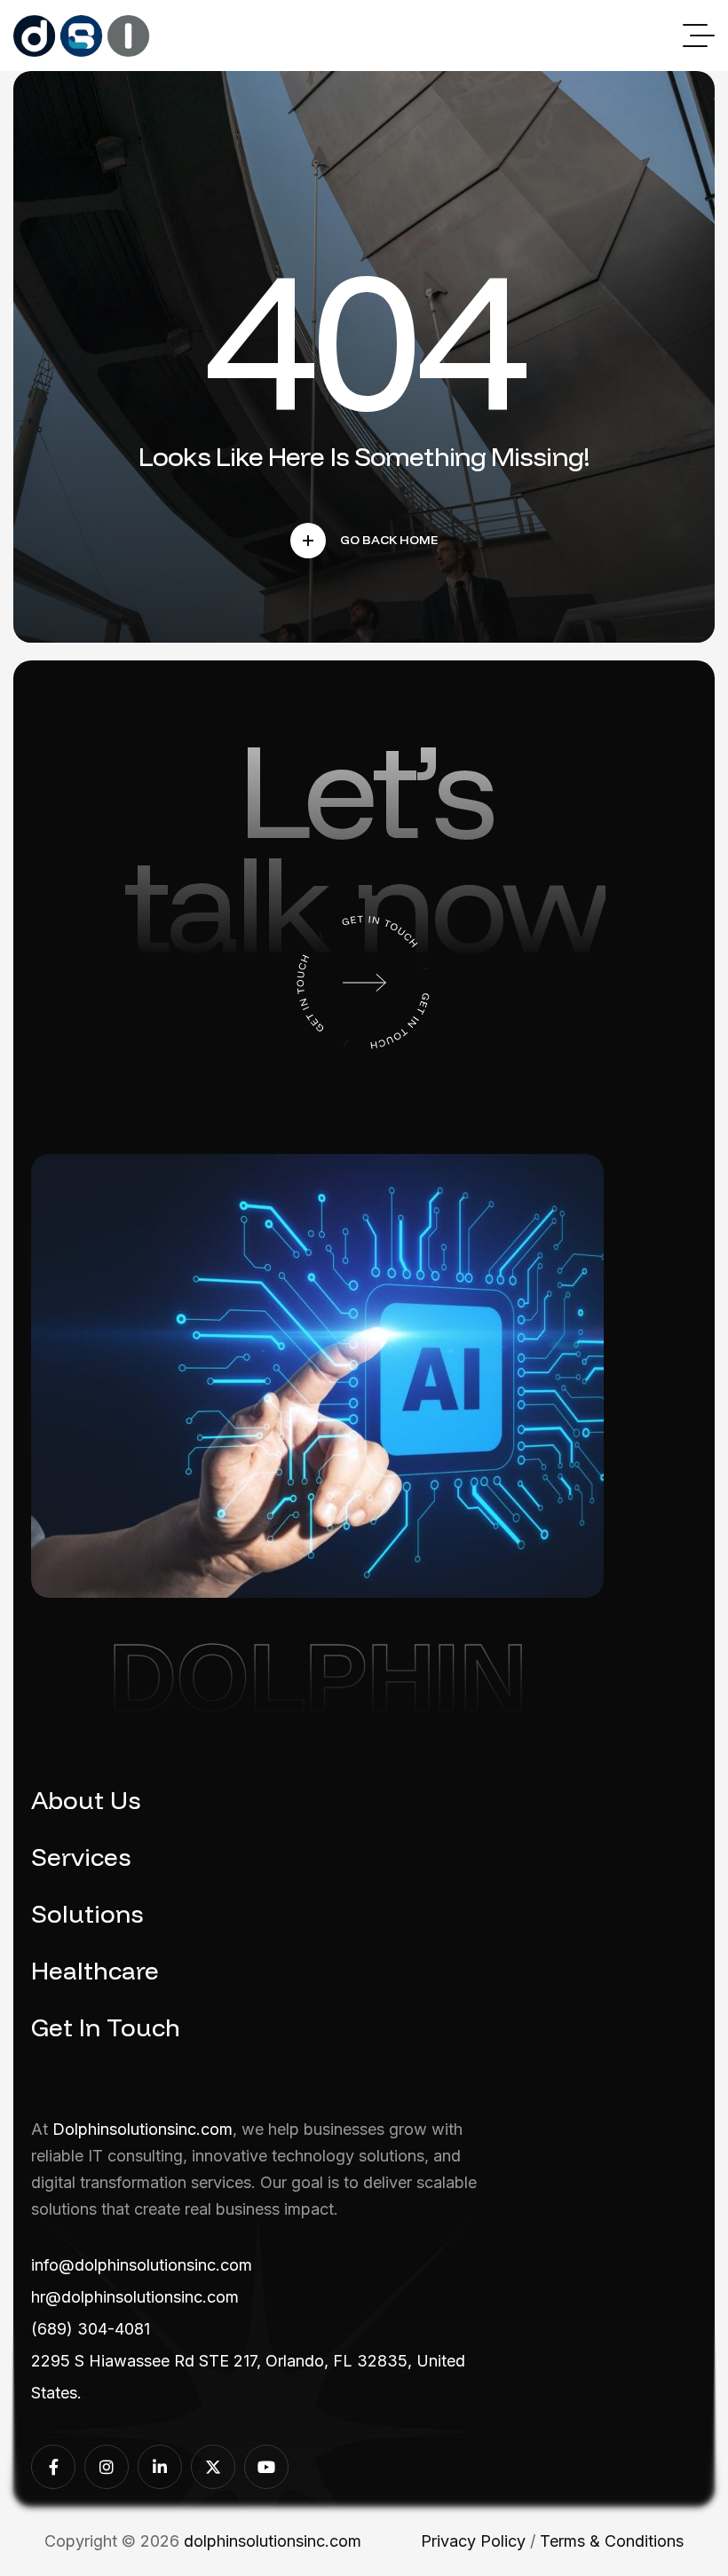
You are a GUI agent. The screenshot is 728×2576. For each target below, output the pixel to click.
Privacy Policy (473, 2541)
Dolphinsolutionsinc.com (142, 2129)
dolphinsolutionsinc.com (273, 2541)
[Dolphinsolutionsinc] (82, 36)
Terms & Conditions (612, 2541)
